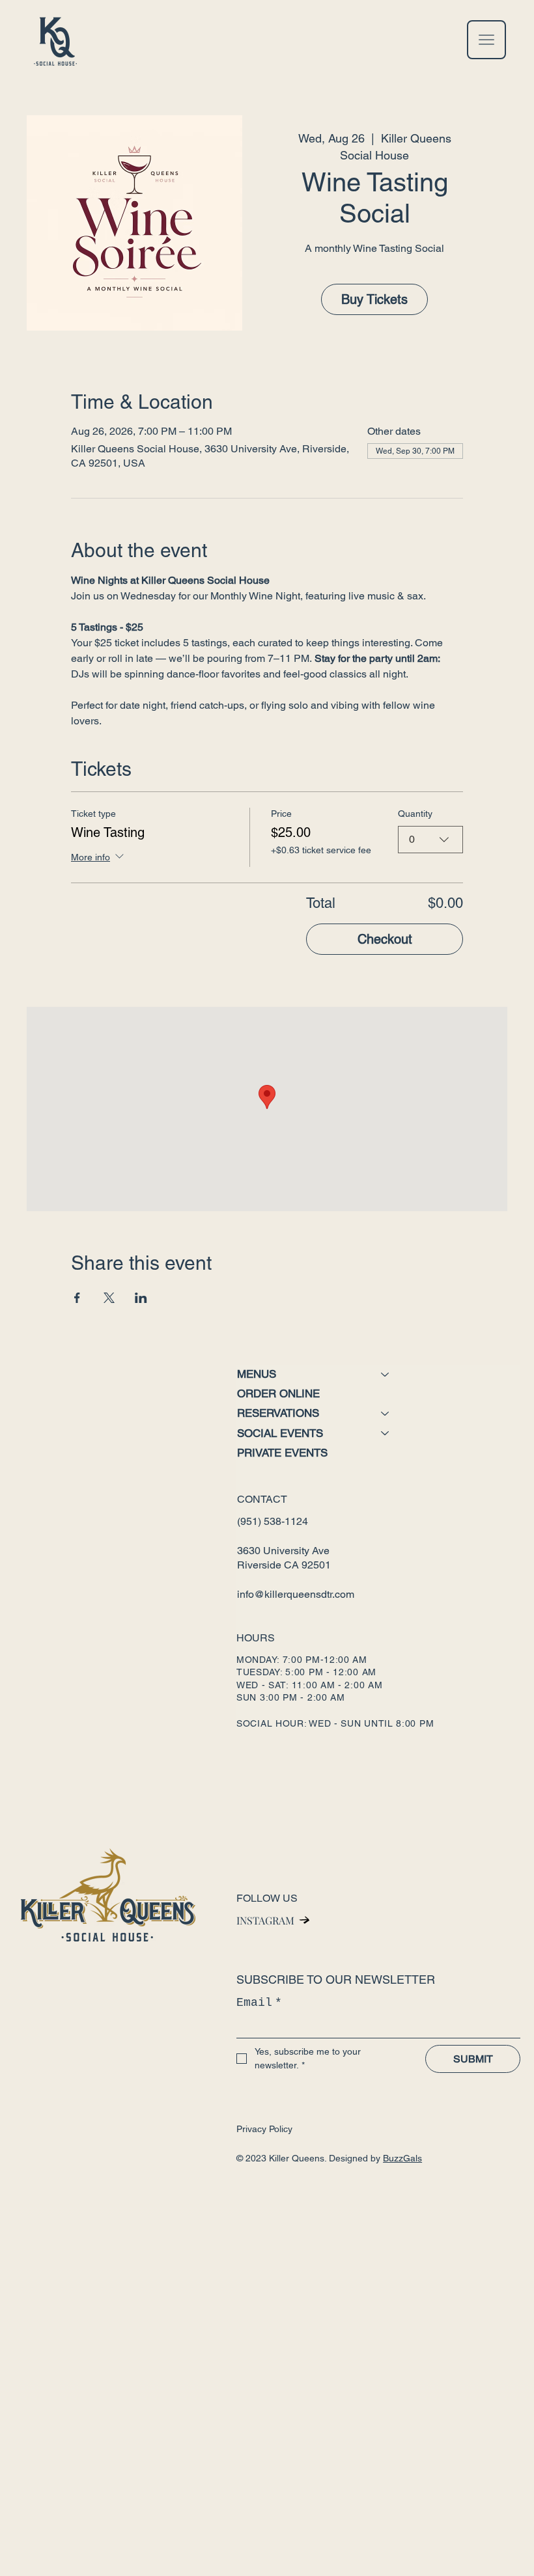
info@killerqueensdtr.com (296, 1594)
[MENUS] (386, 1374)
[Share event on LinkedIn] (141, 1298)
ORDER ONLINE (278, 1393)
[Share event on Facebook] (77, 1298)
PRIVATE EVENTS (282, 1453)
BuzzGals (402, 2158)
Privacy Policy (264, 2129)
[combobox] (430, 840)
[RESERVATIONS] (386, 1413)
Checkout (385, 939)
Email (259, 2003)
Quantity (415, 814)
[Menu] (486, 40)
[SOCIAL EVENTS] (386, 1433)
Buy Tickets (374, 299)
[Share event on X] (109, 1298)
